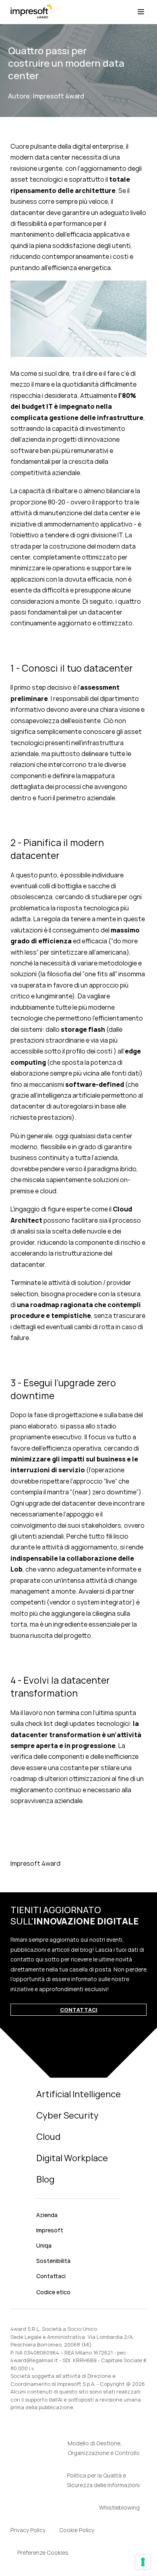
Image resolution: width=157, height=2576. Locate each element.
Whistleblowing (119, 2507)
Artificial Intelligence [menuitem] (78, 2094)
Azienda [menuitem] (47, 2215)
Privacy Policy (28, 2530)
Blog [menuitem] (45, 2179)
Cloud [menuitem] (48, 2137)
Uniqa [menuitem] (44, 2245)
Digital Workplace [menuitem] (72, 2158)
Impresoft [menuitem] (50, 2230)
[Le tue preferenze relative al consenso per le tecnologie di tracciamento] (143, 2562)
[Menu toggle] (141, 12)
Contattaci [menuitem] (51, 2276)
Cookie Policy (77, 2530)
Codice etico (53, 2292)
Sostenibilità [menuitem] (53, 2261)
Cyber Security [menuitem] (67, 2115)
